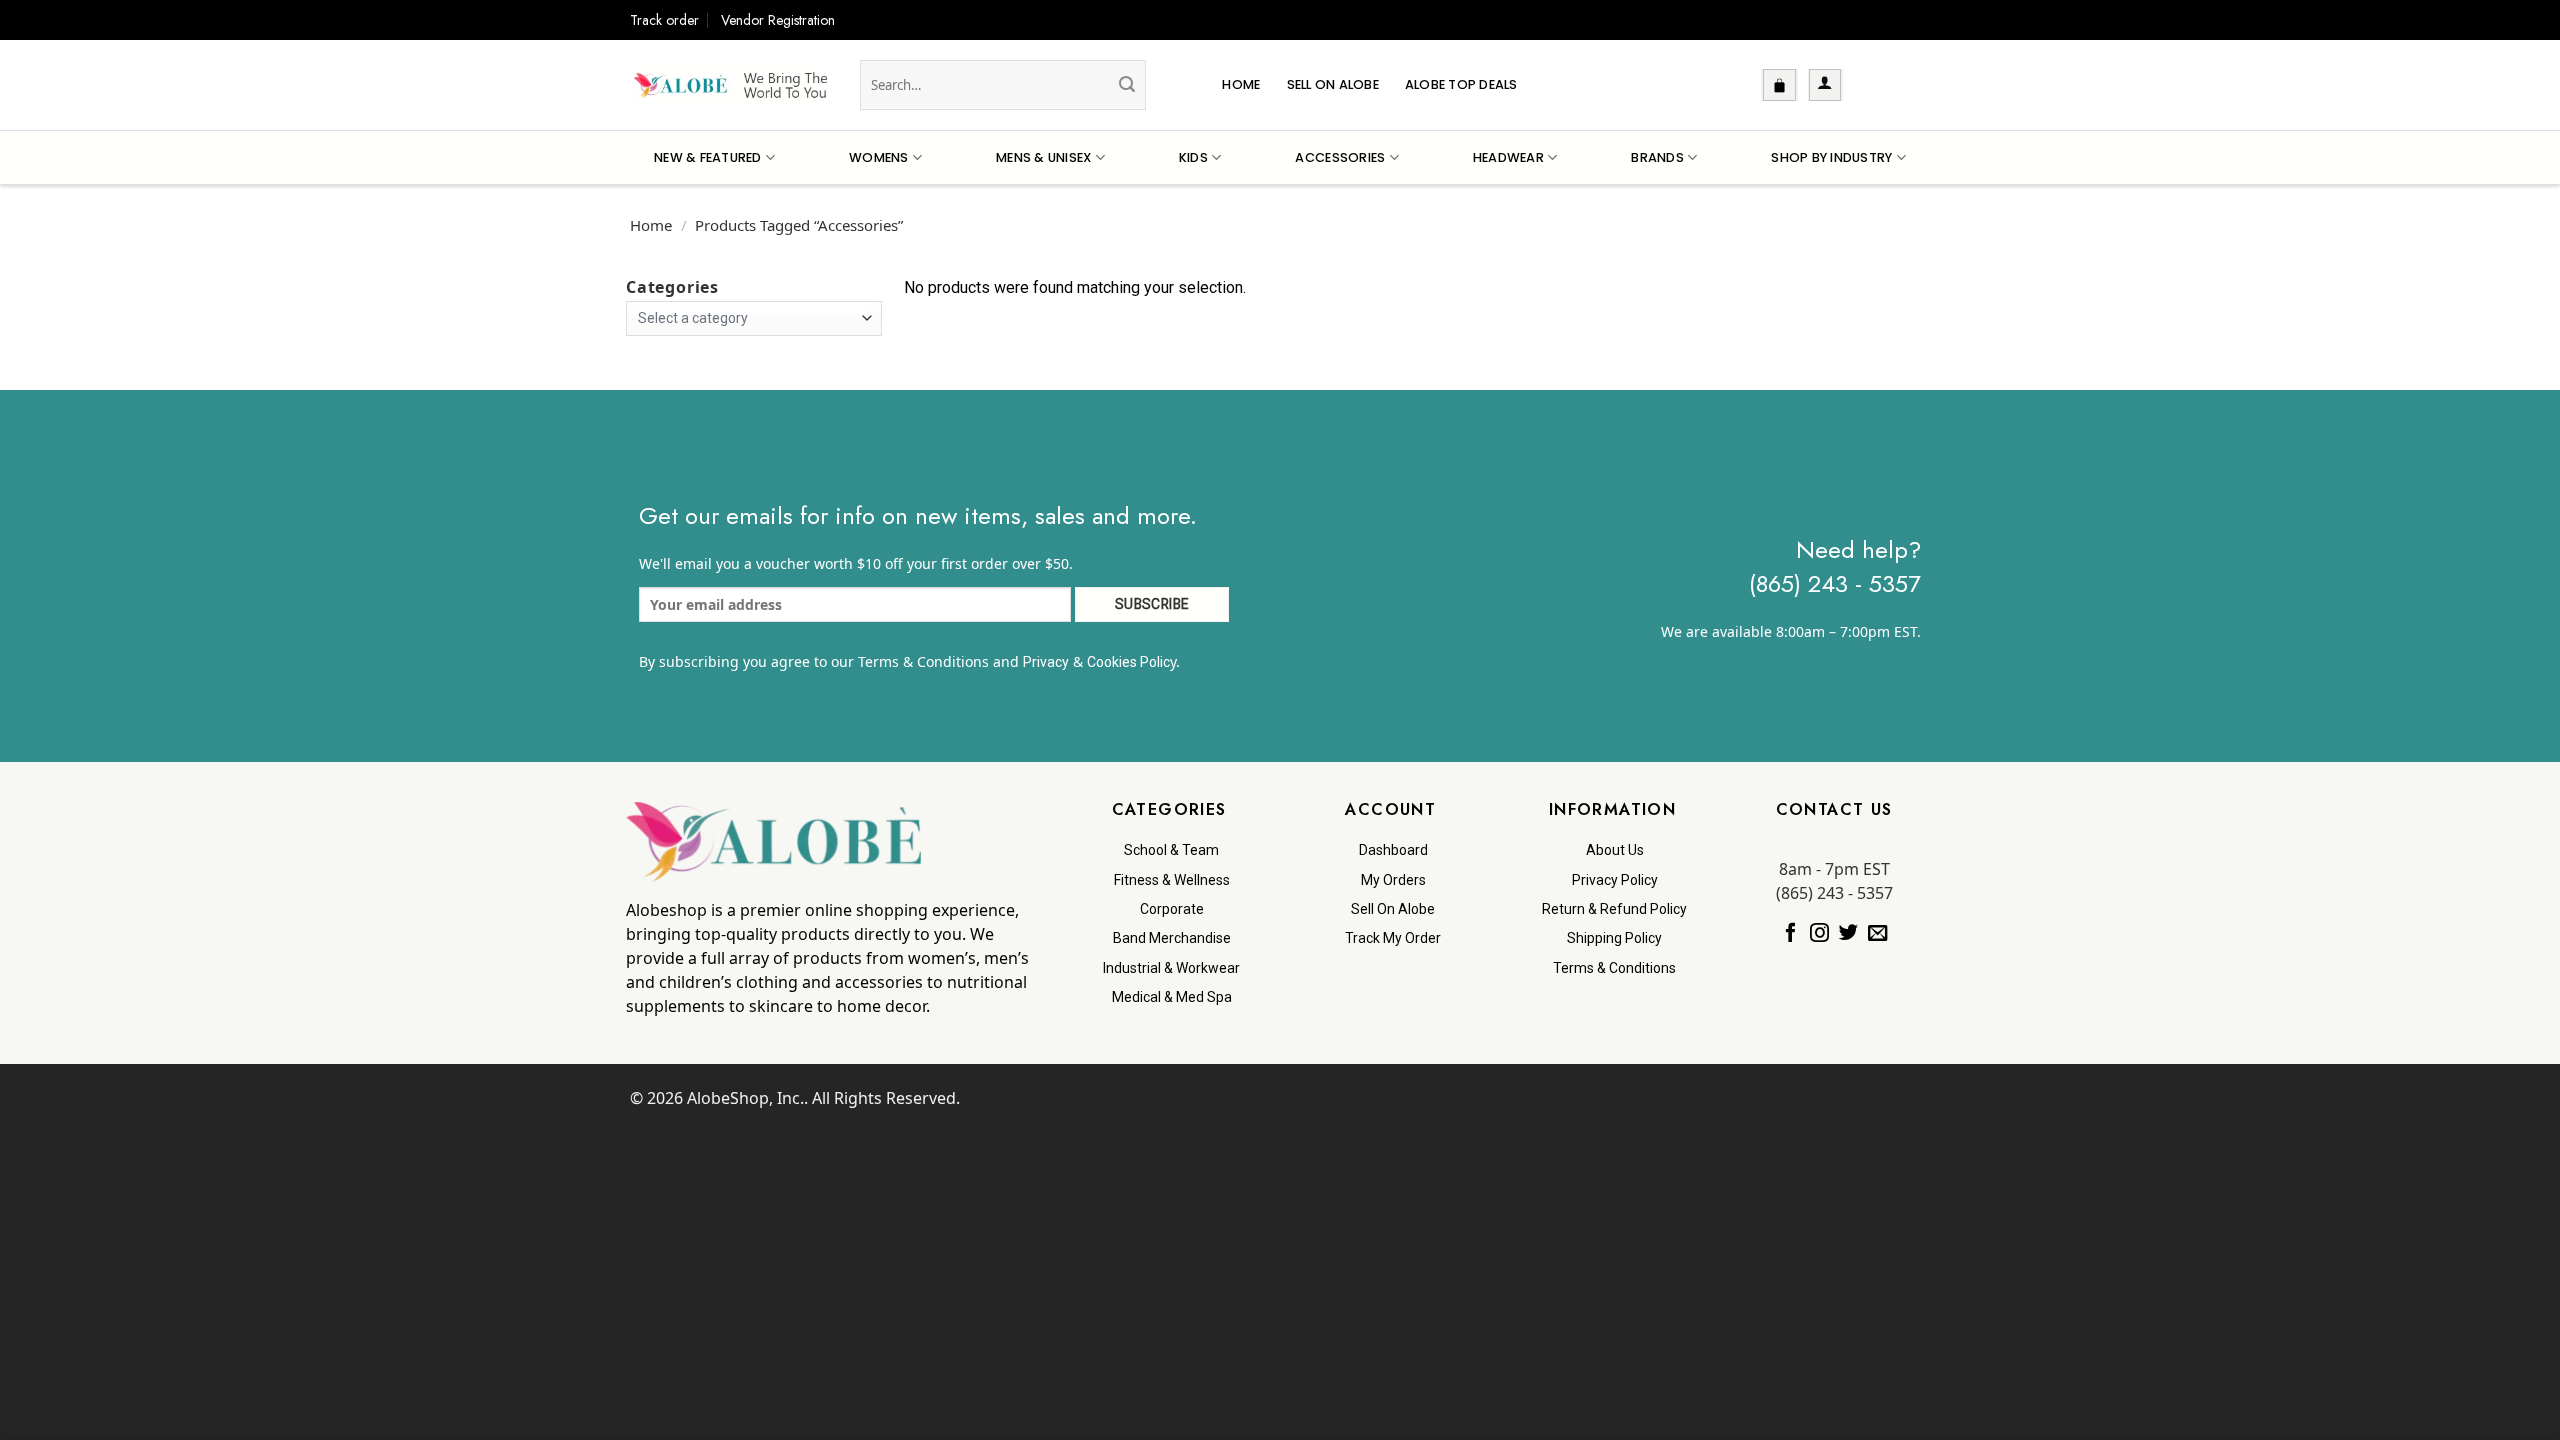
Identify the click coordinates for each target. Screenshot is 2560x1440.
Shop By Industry (1831, 157)
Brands (1657, 157)
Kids (1193, 157)
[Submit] (1127, 85)
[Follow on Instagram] (1819, 933)
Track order (664, 20)
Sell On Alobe (1333, 84)
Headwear (1508, 157)
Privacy (1046, 662)
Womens (879, 157)
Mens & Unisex (1043, 157)
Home (1241, 84)
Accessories (1340, 157)
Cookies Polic (1128, 662)
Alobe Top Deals (1461, 84)
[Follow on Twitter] (1848, 933)
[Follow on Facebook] (1790, 933)
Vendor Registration (778, 20)
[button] (1779, 85)
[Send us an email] (1877, 933)
